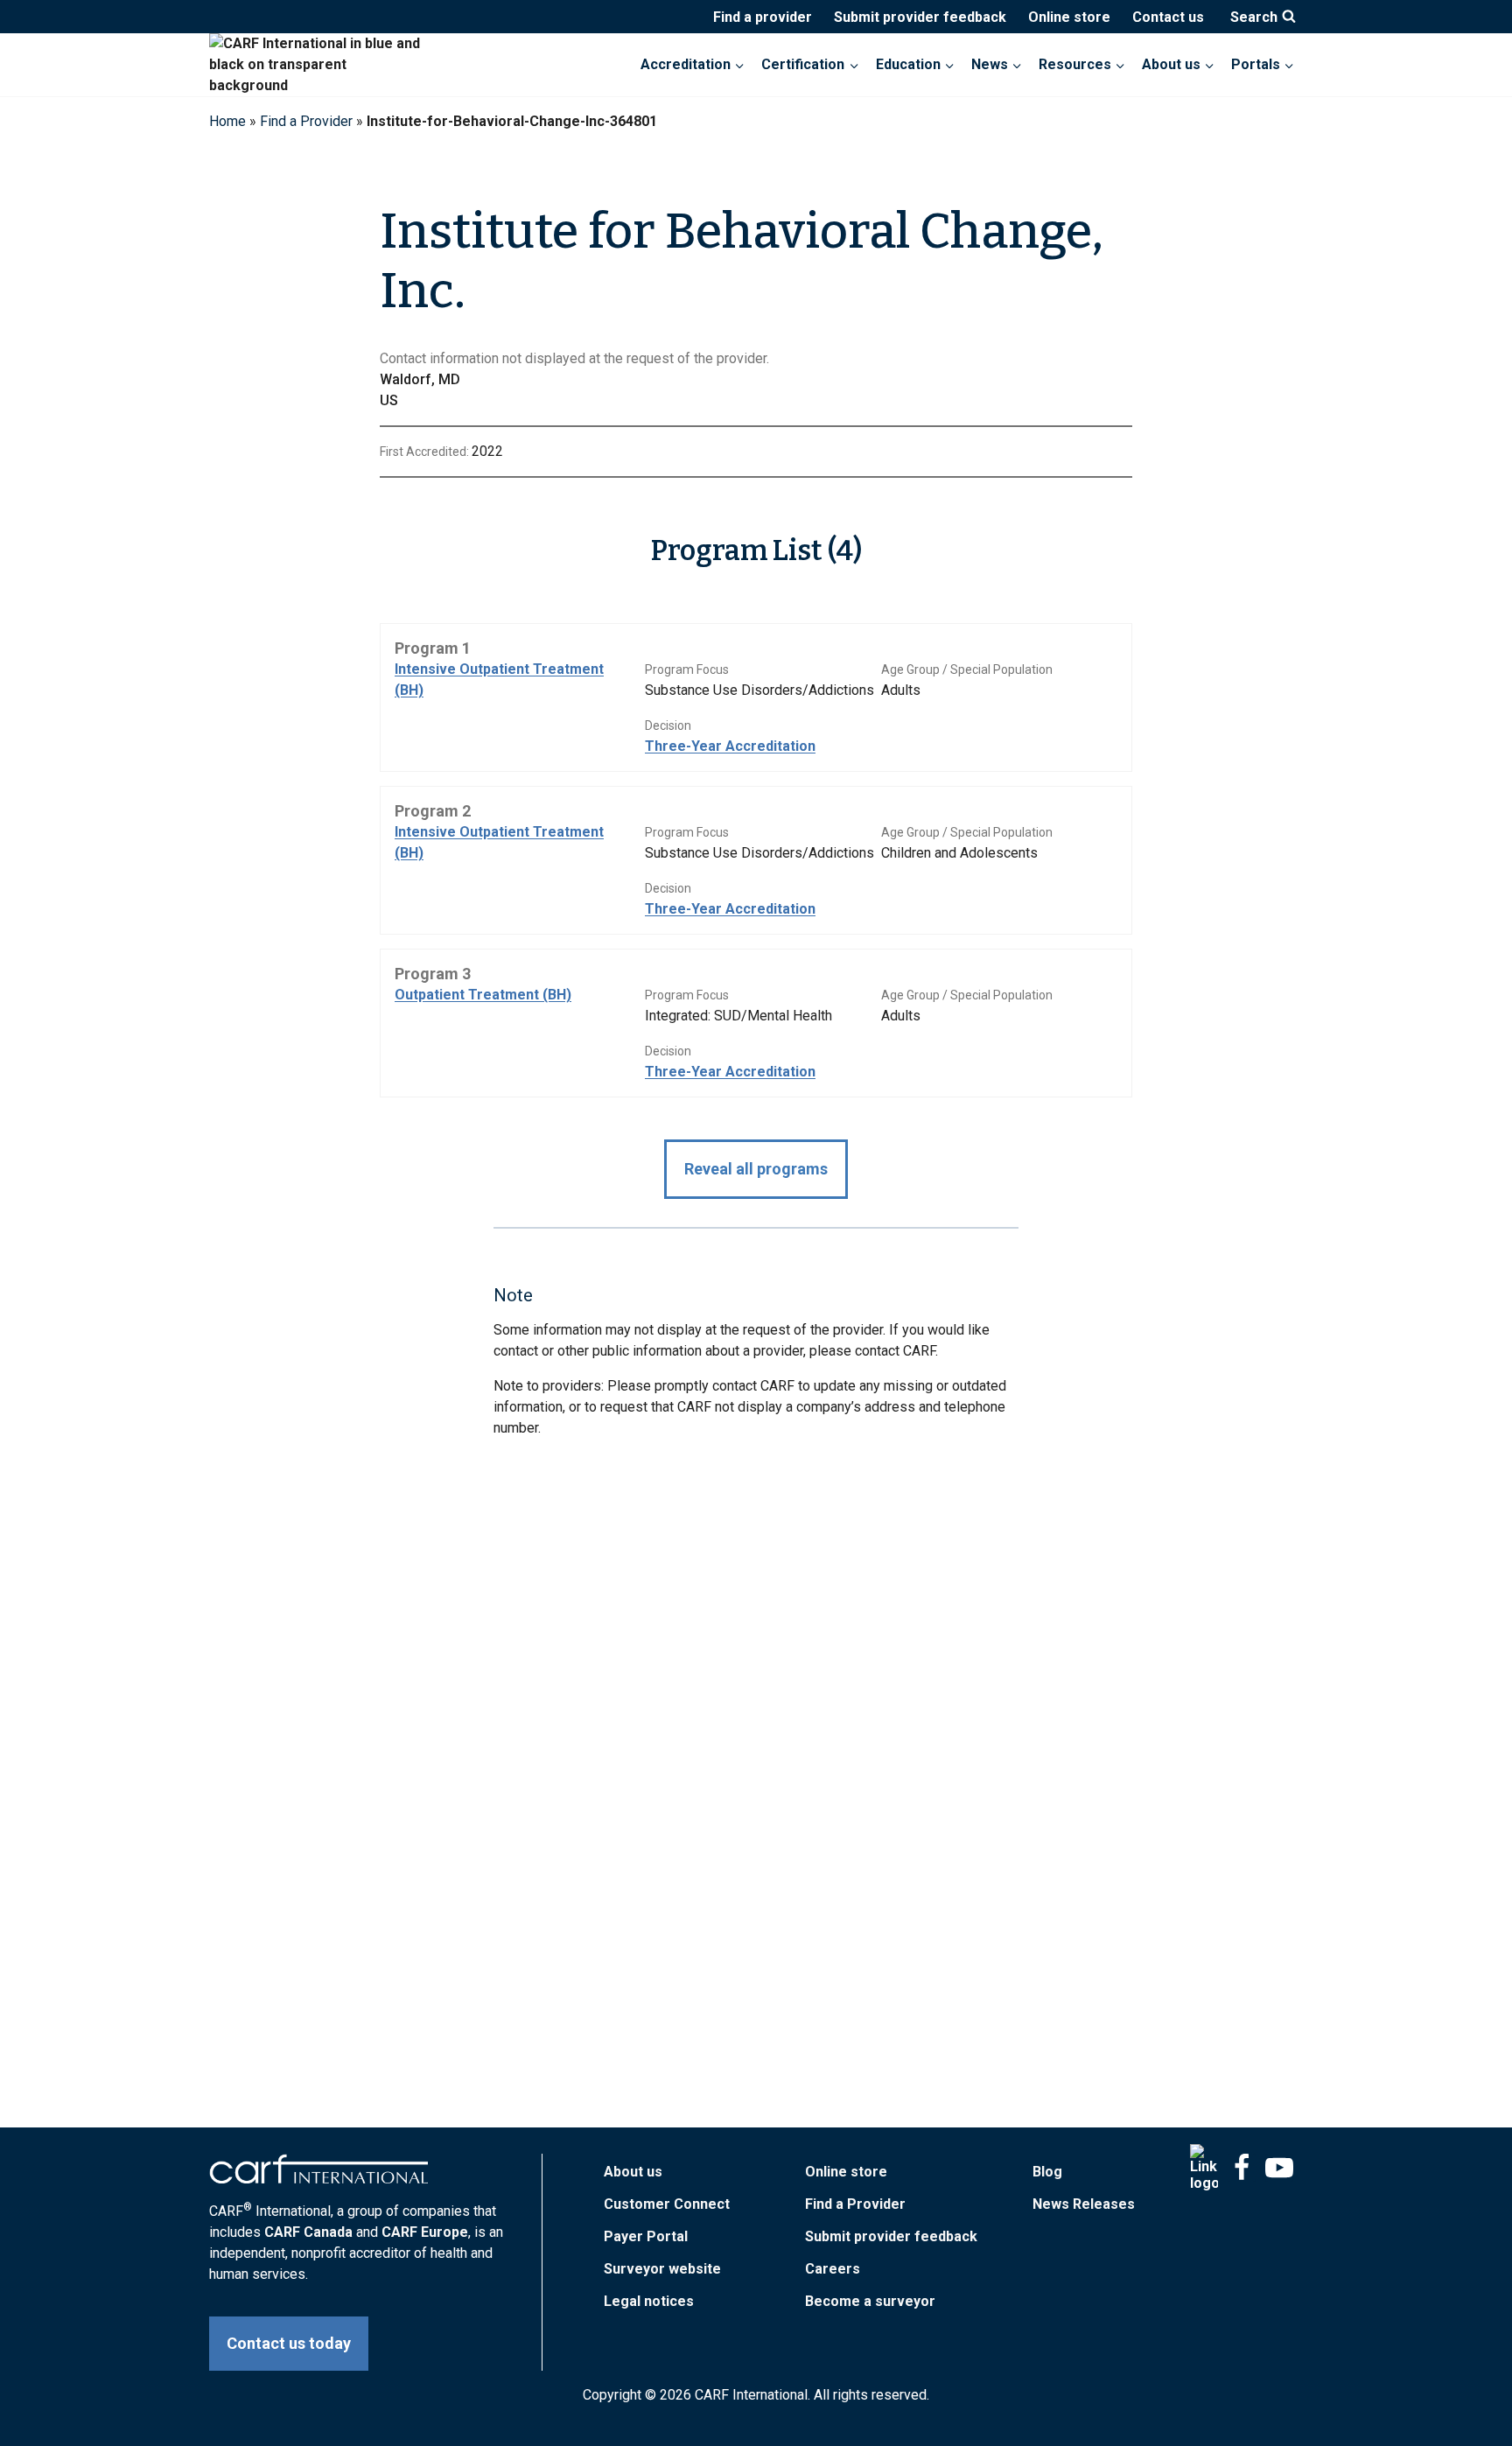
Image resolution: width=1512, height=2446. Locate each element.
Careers (833, 2269)
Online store (1069, 17)
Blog (1047, 2172)
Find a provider (763, 17)
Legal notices (649, 2301)
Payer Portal (646, 2236)
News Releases (1084, 2204)
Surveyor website (662, 2269)
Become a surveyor (870, 2301)
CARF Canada (308, 2232)
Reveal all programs (756, 1169)
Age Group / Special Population (967, 669)
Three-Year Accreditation (730, 746)
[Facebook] (1242, 2168)
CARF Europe (425, 2232)
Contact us (1168, 17)
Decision (668, 725)
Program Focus (687, 669)
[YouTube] (1279, 2168)
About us (633, 2172)
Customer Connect (667, 2204)
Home (227, 121)
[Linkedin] (1204, 2168)
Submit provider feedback (920, 17)
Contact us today (289, 2343)
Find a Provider (306, 121)
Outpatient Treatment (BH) (483, 995)
